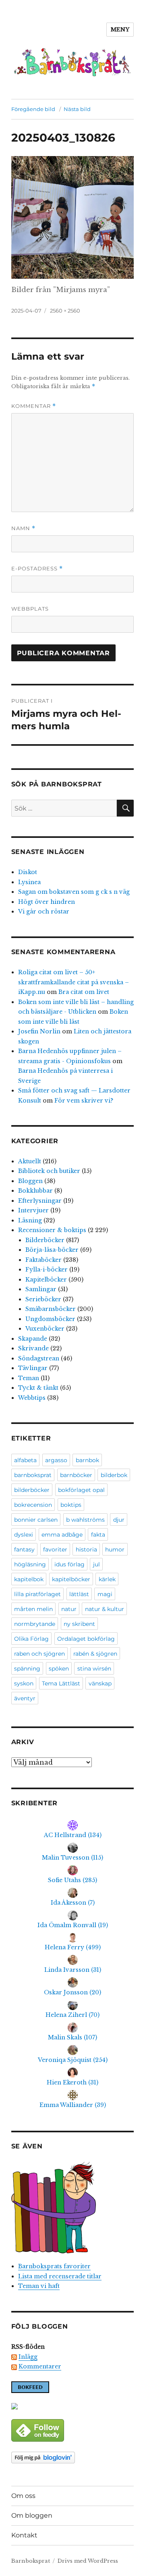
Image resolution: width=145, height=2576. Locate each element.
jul (96, 1564)
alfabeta (25, 1460)
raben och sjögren (39, 1654)
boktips (71, 1505)
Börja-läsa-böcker (52, 1250)
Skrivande (33, 1348)
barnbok (87, 1460)
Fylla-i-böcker (47, 1269)
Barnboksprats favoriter (54, 2266)
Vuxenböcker (45, 1329)
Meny (120, 30)
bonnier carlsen (36, 1520)
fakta (98, 1535)
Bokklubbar (35, 1191)
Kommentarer (40, 2366)
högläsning (30, 1564)
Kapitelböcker (46, 1280)
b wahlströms (85, 1520)
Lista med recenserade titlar (60, 2276)
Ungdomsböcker (50, 1319)
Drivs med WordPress (88, 2561)
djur (119, 1520)
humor (115, 1549)
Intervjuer (33, 1210)
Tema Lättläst (61, 1683)
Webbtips (32, 1398)
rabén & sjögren (95, 1654)
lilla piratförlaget (37, 1594)
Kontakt (24, 2535)
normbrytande (35, 1624)
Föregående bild (33, 109)
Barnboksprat (31, 2561)
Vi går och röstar (44, 911)
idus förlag (69, 1564)
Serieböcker (43, 1299)
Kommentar (34, 406)
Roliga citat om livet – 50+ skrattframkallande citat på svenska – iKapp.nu (74, 982)
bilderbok (114, 1475)
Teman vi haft (39, 2286)
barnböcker (76, 1475)
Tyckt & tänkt (38, 1388)
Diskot (28, 872)
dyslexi (24, 1535)
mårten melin (33, 1609)
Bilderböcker (45, 1240)
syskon (24, 1683)
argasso (56, 1460)
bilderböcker (32, 1490)
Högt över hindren (47, 902)
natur (69, 1609)
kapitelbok (29, 1579)
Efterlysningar (40, 1201)
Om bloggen (32, 2515)
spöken (59, 1669)
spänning (27, 1669)
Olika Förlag (31, 1639)
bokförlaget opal (81, 1490)
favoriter (55, 1549)
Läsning (30, 1220)
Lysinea (29, 882)
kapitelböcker (71, 1579)
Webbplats (30, 609)
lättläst (79, 1594)
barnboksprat (33, 1475)
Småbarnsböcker (51, 1309)
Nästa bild (77, 109)
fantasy (24, 1549)
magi (105, 1594)
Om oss (23, 2496)
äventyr (25, 1698)
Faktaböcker (43, 1260)
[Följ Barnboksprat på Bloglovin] (73, 2458)
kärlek (107, 1579)
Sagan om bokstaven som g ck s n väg (74, 892)
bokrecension (33, 1505)
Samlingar (41, 1289)
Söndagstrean (39, 1358)
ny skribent (79, 1624)
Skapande (33, 1339)
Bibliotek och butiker (49, 1171)
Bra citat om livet (84, 992)
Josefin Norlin (39, 1031)
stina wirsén (94, 1669)
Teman (29, 1378)
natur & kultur (105, 1609)
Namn (23, 528)
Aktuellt (30, 1161)
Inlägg (28, 2357)
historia (86, 1549)
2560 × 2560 (65, 311)
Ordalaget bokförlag (86, 1639)
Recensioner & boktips (52, 1230)
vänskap (100, 1683)
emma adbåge (62, 1535)
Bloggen (30, 1181)
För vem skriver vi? (84, 1101)
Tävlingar (33, 1368)
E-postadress (37, 569)
